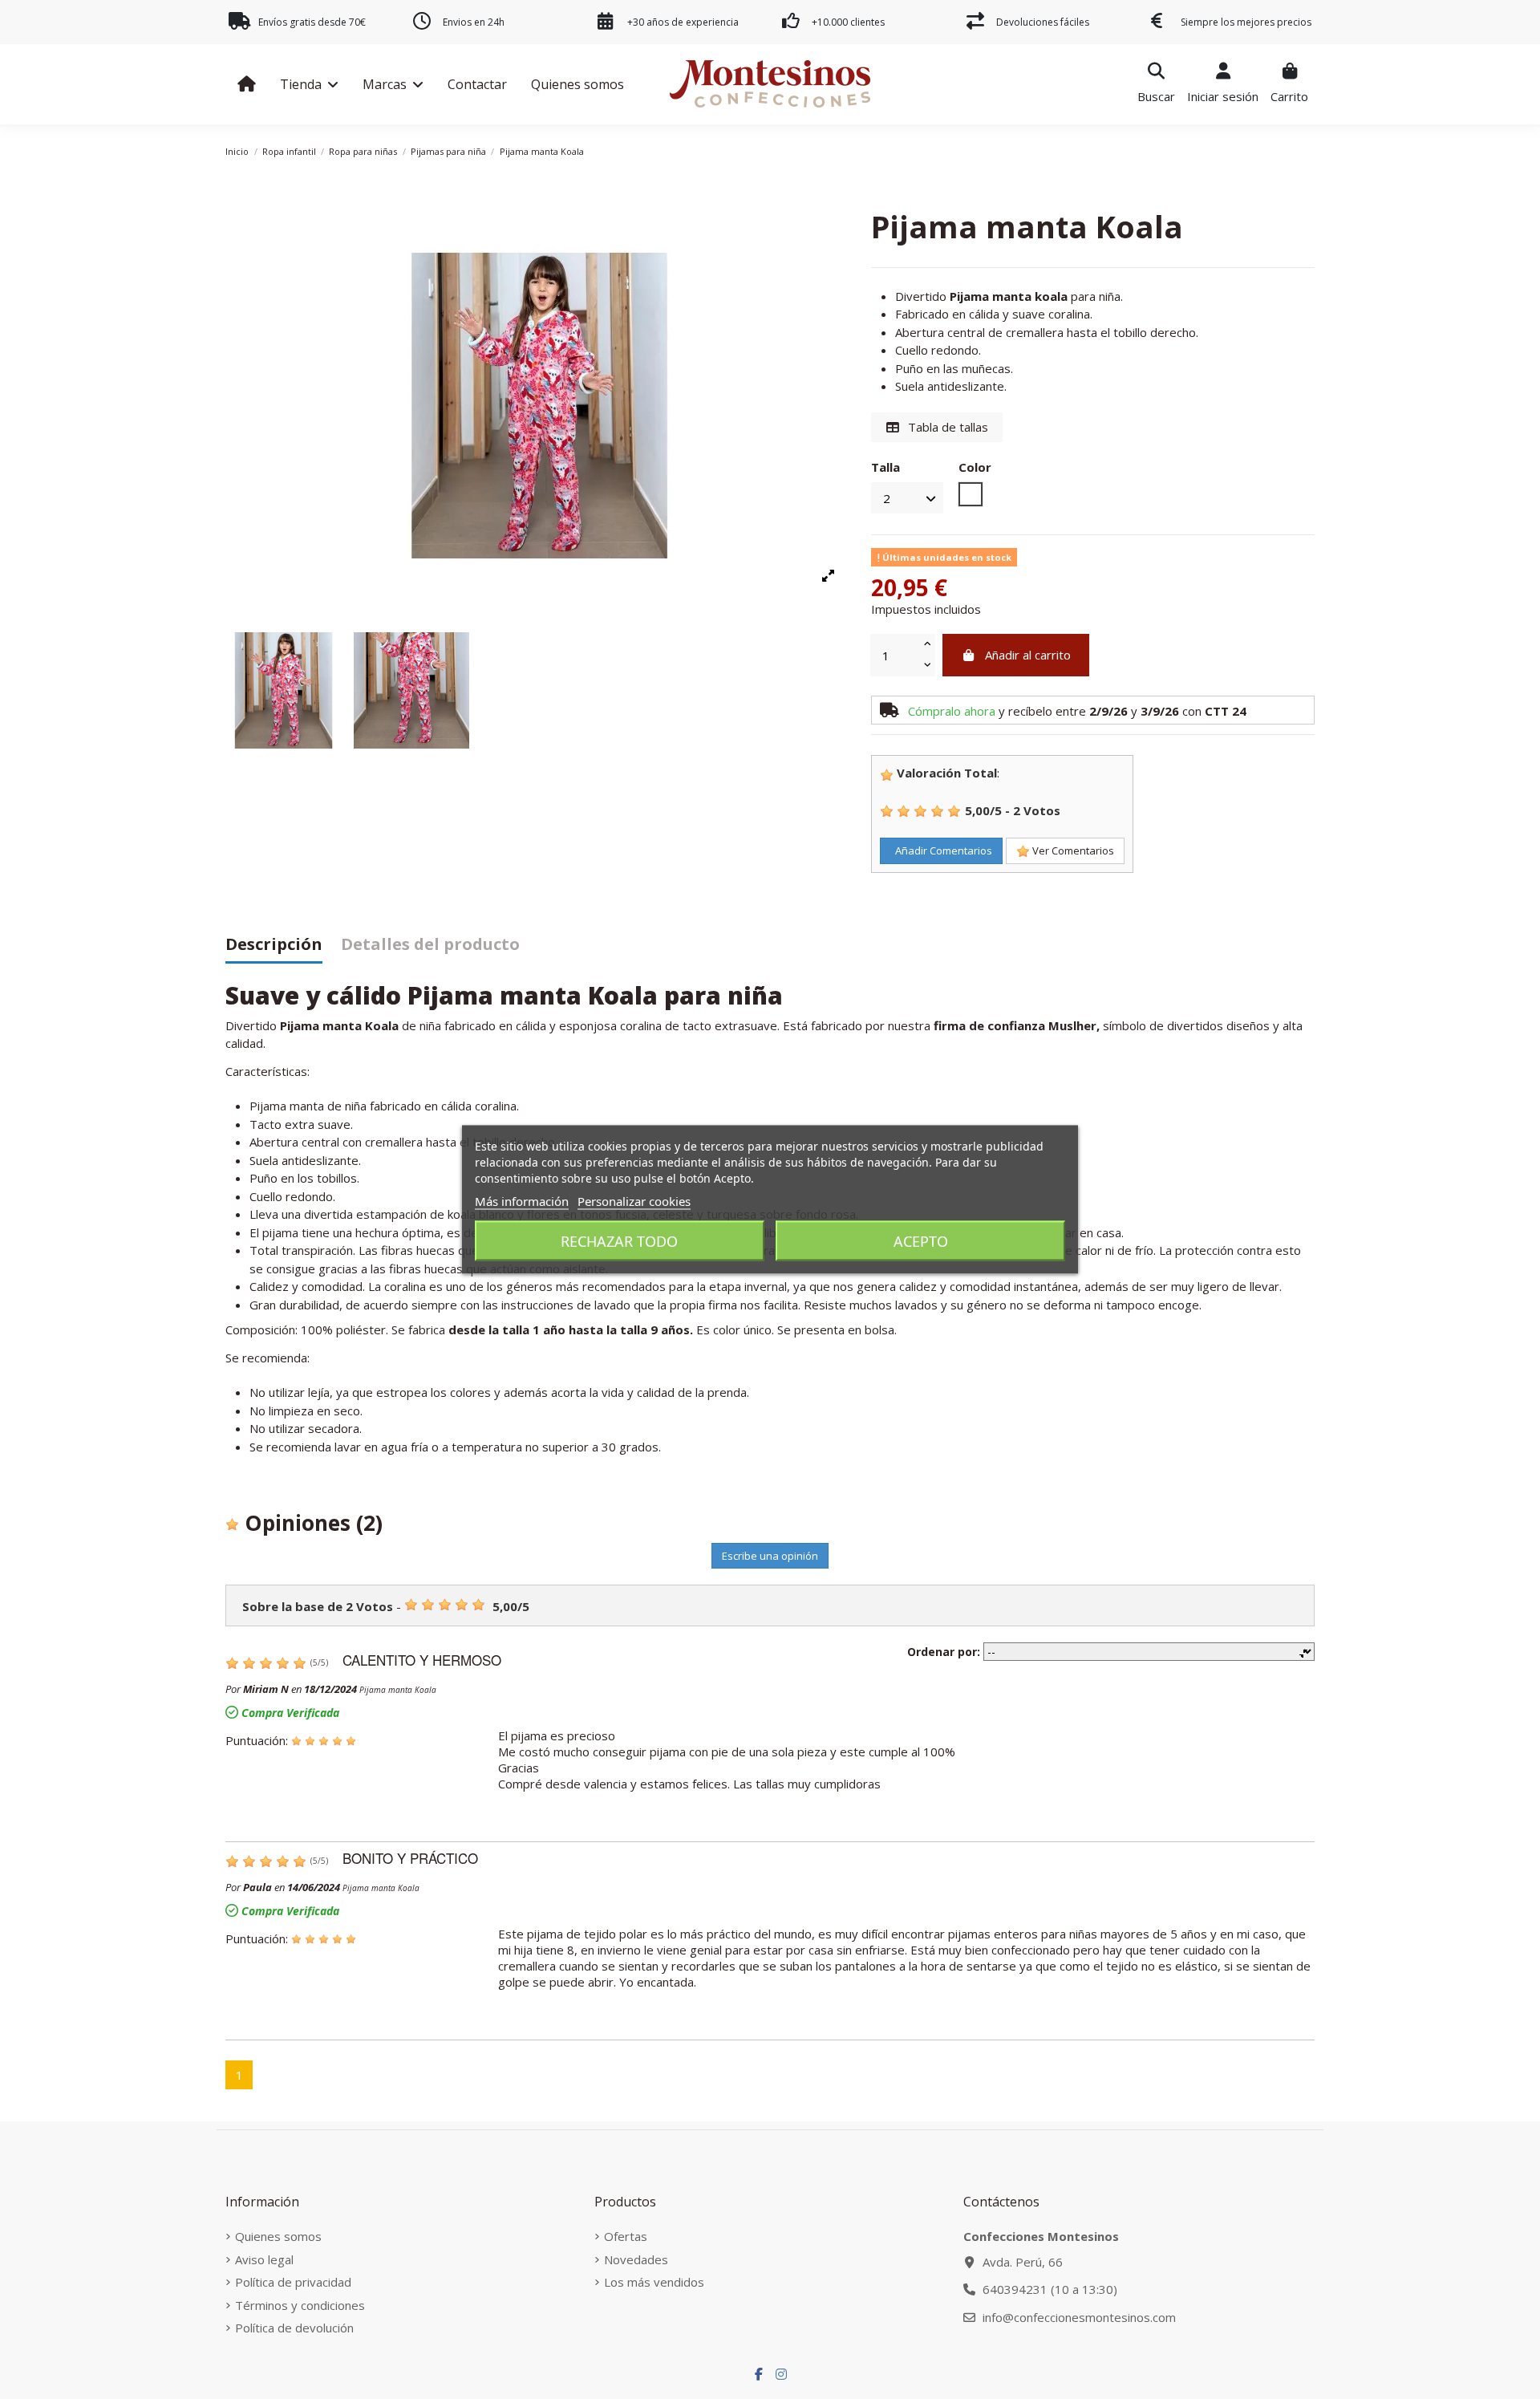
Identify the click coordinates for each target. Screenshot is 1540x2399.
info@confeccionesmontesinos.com (1079, 2317)
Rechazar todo (619, 1241)
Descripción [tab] (274, 945)
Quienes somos (278, 2236)
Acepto (921, 1241)
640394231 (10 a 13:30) (1050, 2289)
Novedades (636, 2259)
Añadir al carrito (1028, 655)
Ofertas (626, 2236)
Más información (522, 1201)
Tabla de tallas (946, 427)
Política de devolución (294, 2328)
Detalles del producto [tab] (430, 945)
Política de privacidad (293, 2282)
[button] (309, 84)
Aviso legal (264, 2259)
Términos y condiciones (300, 2305)
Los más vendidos (654, 2282)
